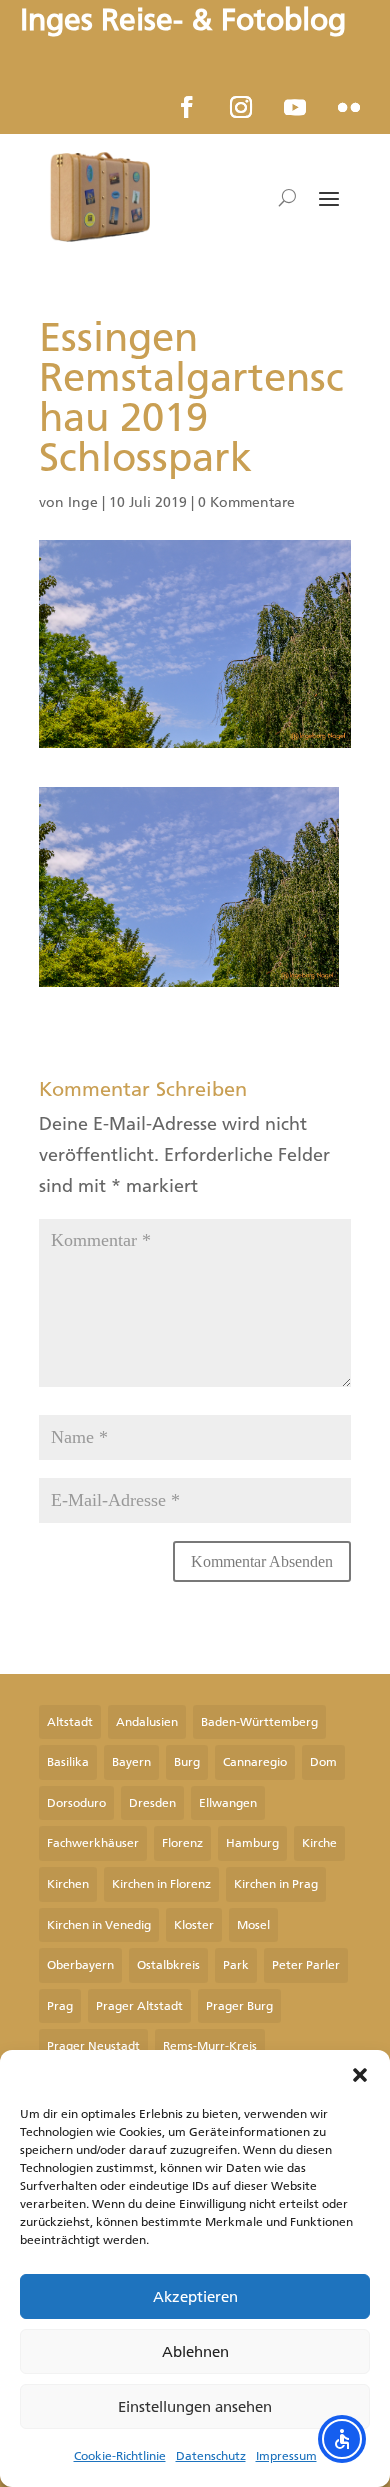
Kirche (319, 1843)
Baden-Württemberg (259, 1722)
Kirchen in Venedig (99, 1925)
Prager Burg (239, 2006)
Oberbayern (80, 1965)
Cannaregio (255, 1762)
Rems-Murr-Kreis (210, 2046)
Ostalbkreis (168, 1965)
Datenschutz (211, 2456)
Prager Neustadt (93, 2046)
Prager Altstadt (139, 2006)
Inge (83, 502)
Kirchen (68, 1884)
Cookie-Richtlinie (120, 2456)
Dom (323, 1762)
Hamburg (252, 1843)
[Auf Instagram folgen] (241, 107)
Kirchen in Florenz (161, 1884)
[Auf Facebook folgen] (187, 107)
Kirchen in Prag (276, 1884)
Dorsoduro (76, 1803)
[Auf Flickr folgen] (349, 107)
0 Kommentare (246, 502)
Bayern (131, 1762)
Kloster (194, 1925)
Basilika (68, 1762)
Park (236, 1965)
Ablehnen (195, 2352)
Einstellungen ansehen (195, 2407)
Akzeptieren (195, 2297)
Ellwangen (228, 1803)
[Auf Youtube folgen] (295, 107)
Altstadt (70, 1722)
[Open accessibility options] (342, 2439)
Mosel (253, 1925)
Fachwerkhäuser (93, 1843)
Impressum (286, 2456)
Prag (60, 2006)
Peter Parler (306, 1965)
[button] (360, 2075)
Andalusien (147, 1722)
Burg (187, 1762)
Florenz (182, 1843)
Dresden (152, 1803)
